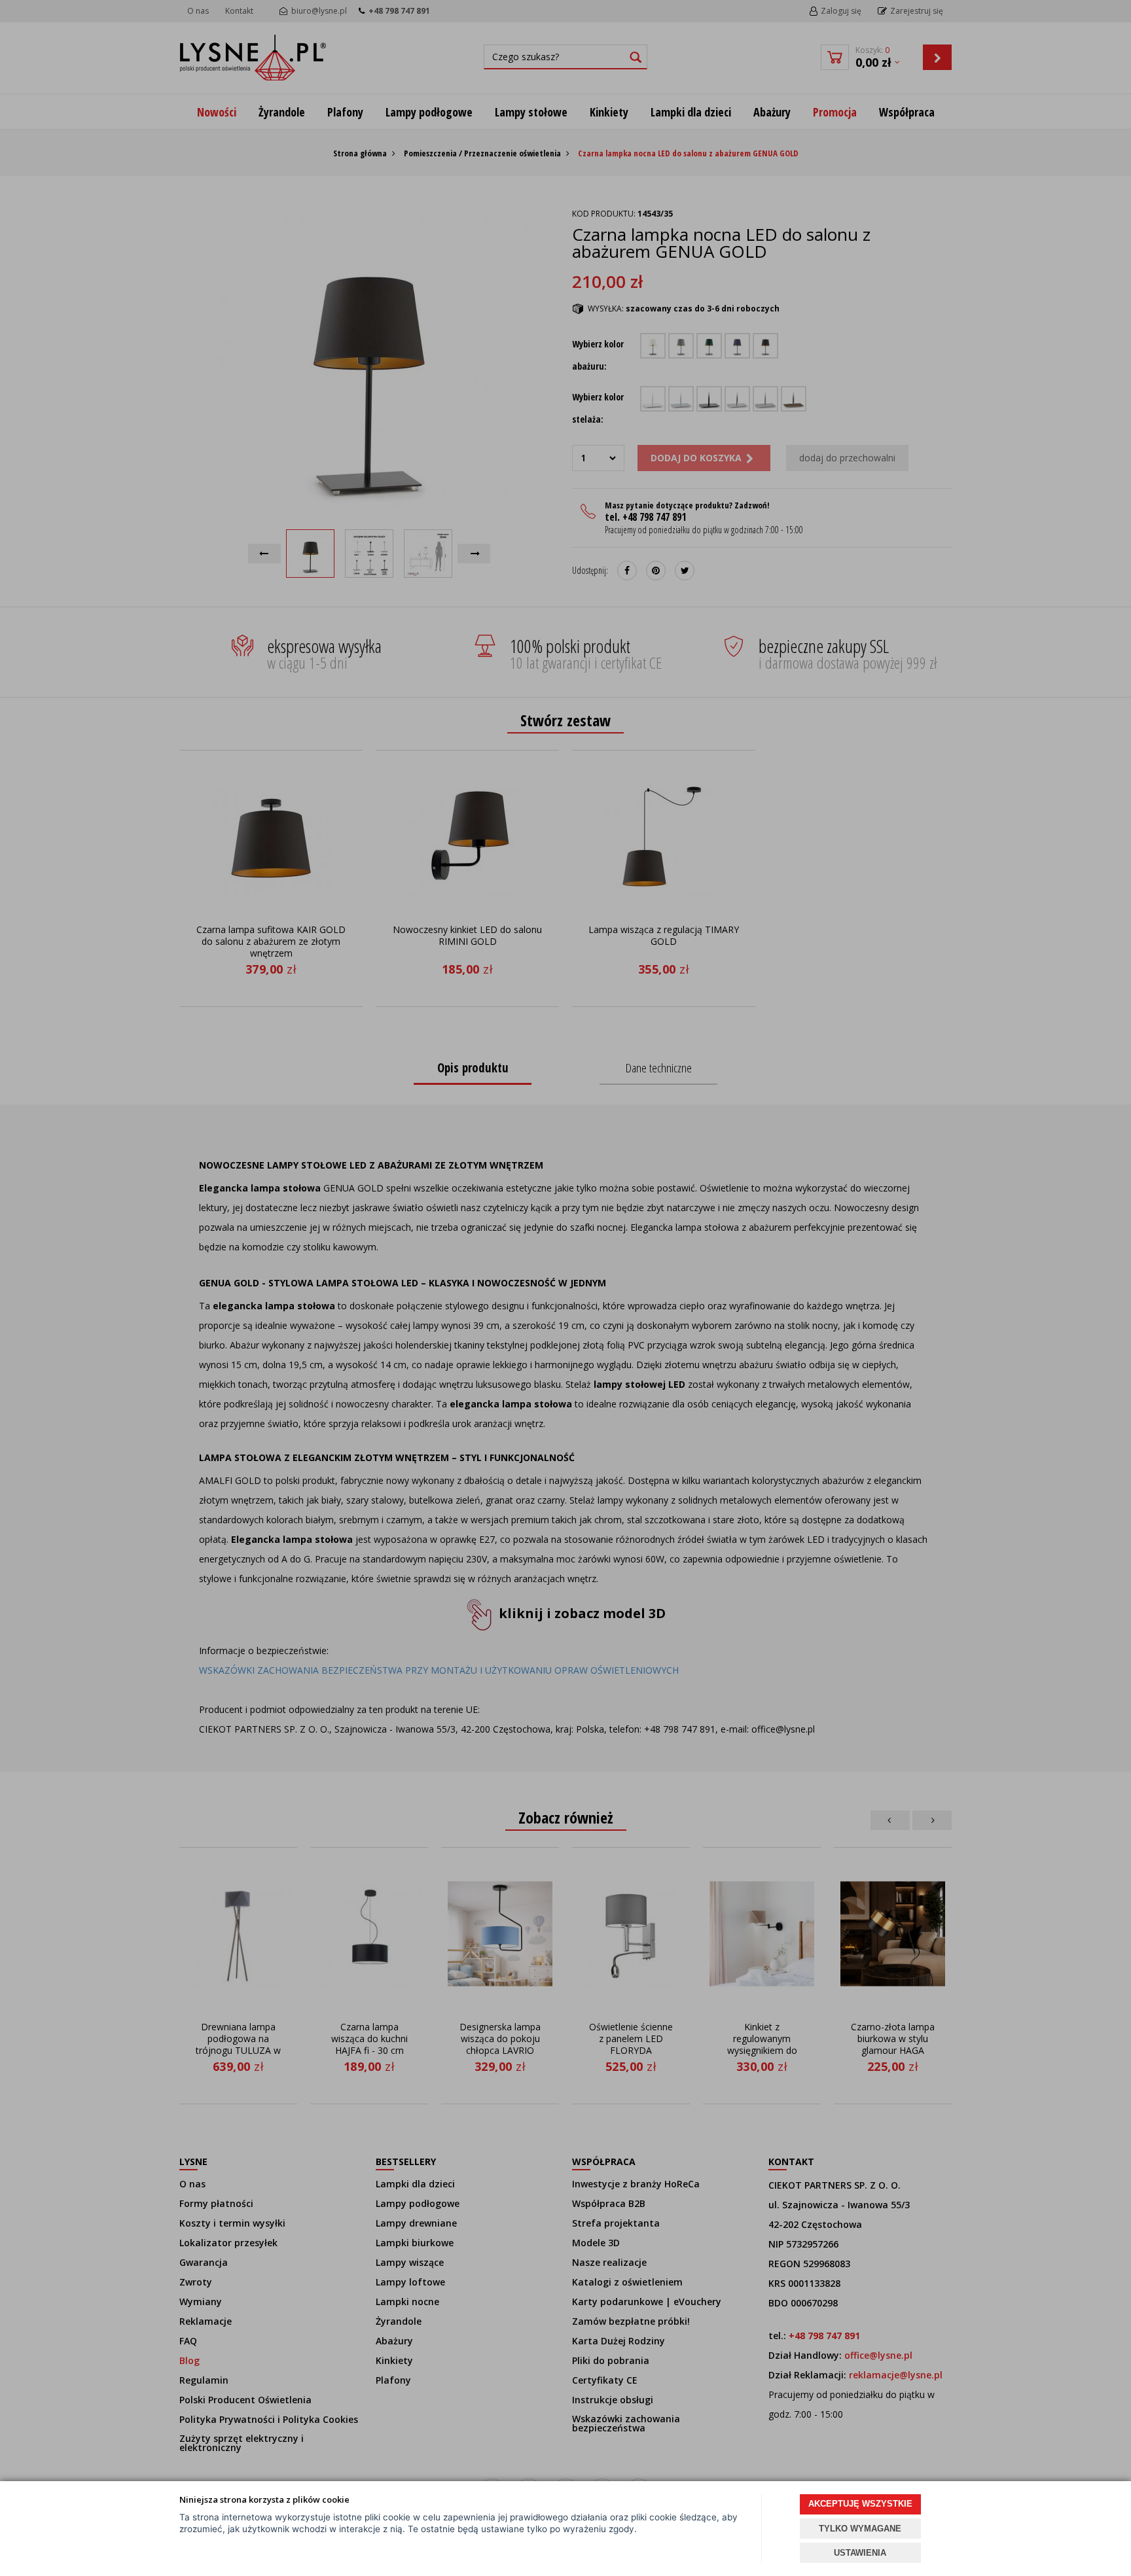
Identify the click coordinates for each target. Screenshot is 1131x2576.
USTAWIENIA (860, 2553)
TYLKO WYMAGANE (860, 2529)
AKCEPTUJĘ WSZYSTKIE (860, 2504)
